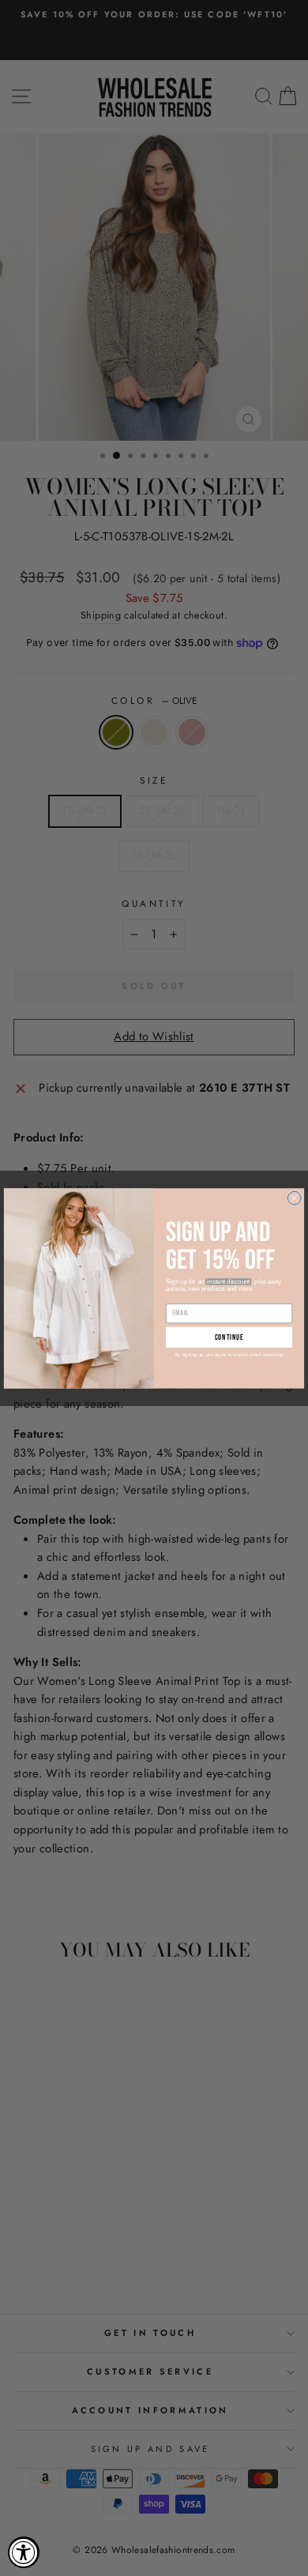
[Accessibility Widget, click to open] (24, 2552)
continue (229, 1337)
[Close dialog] (294, 1198)
